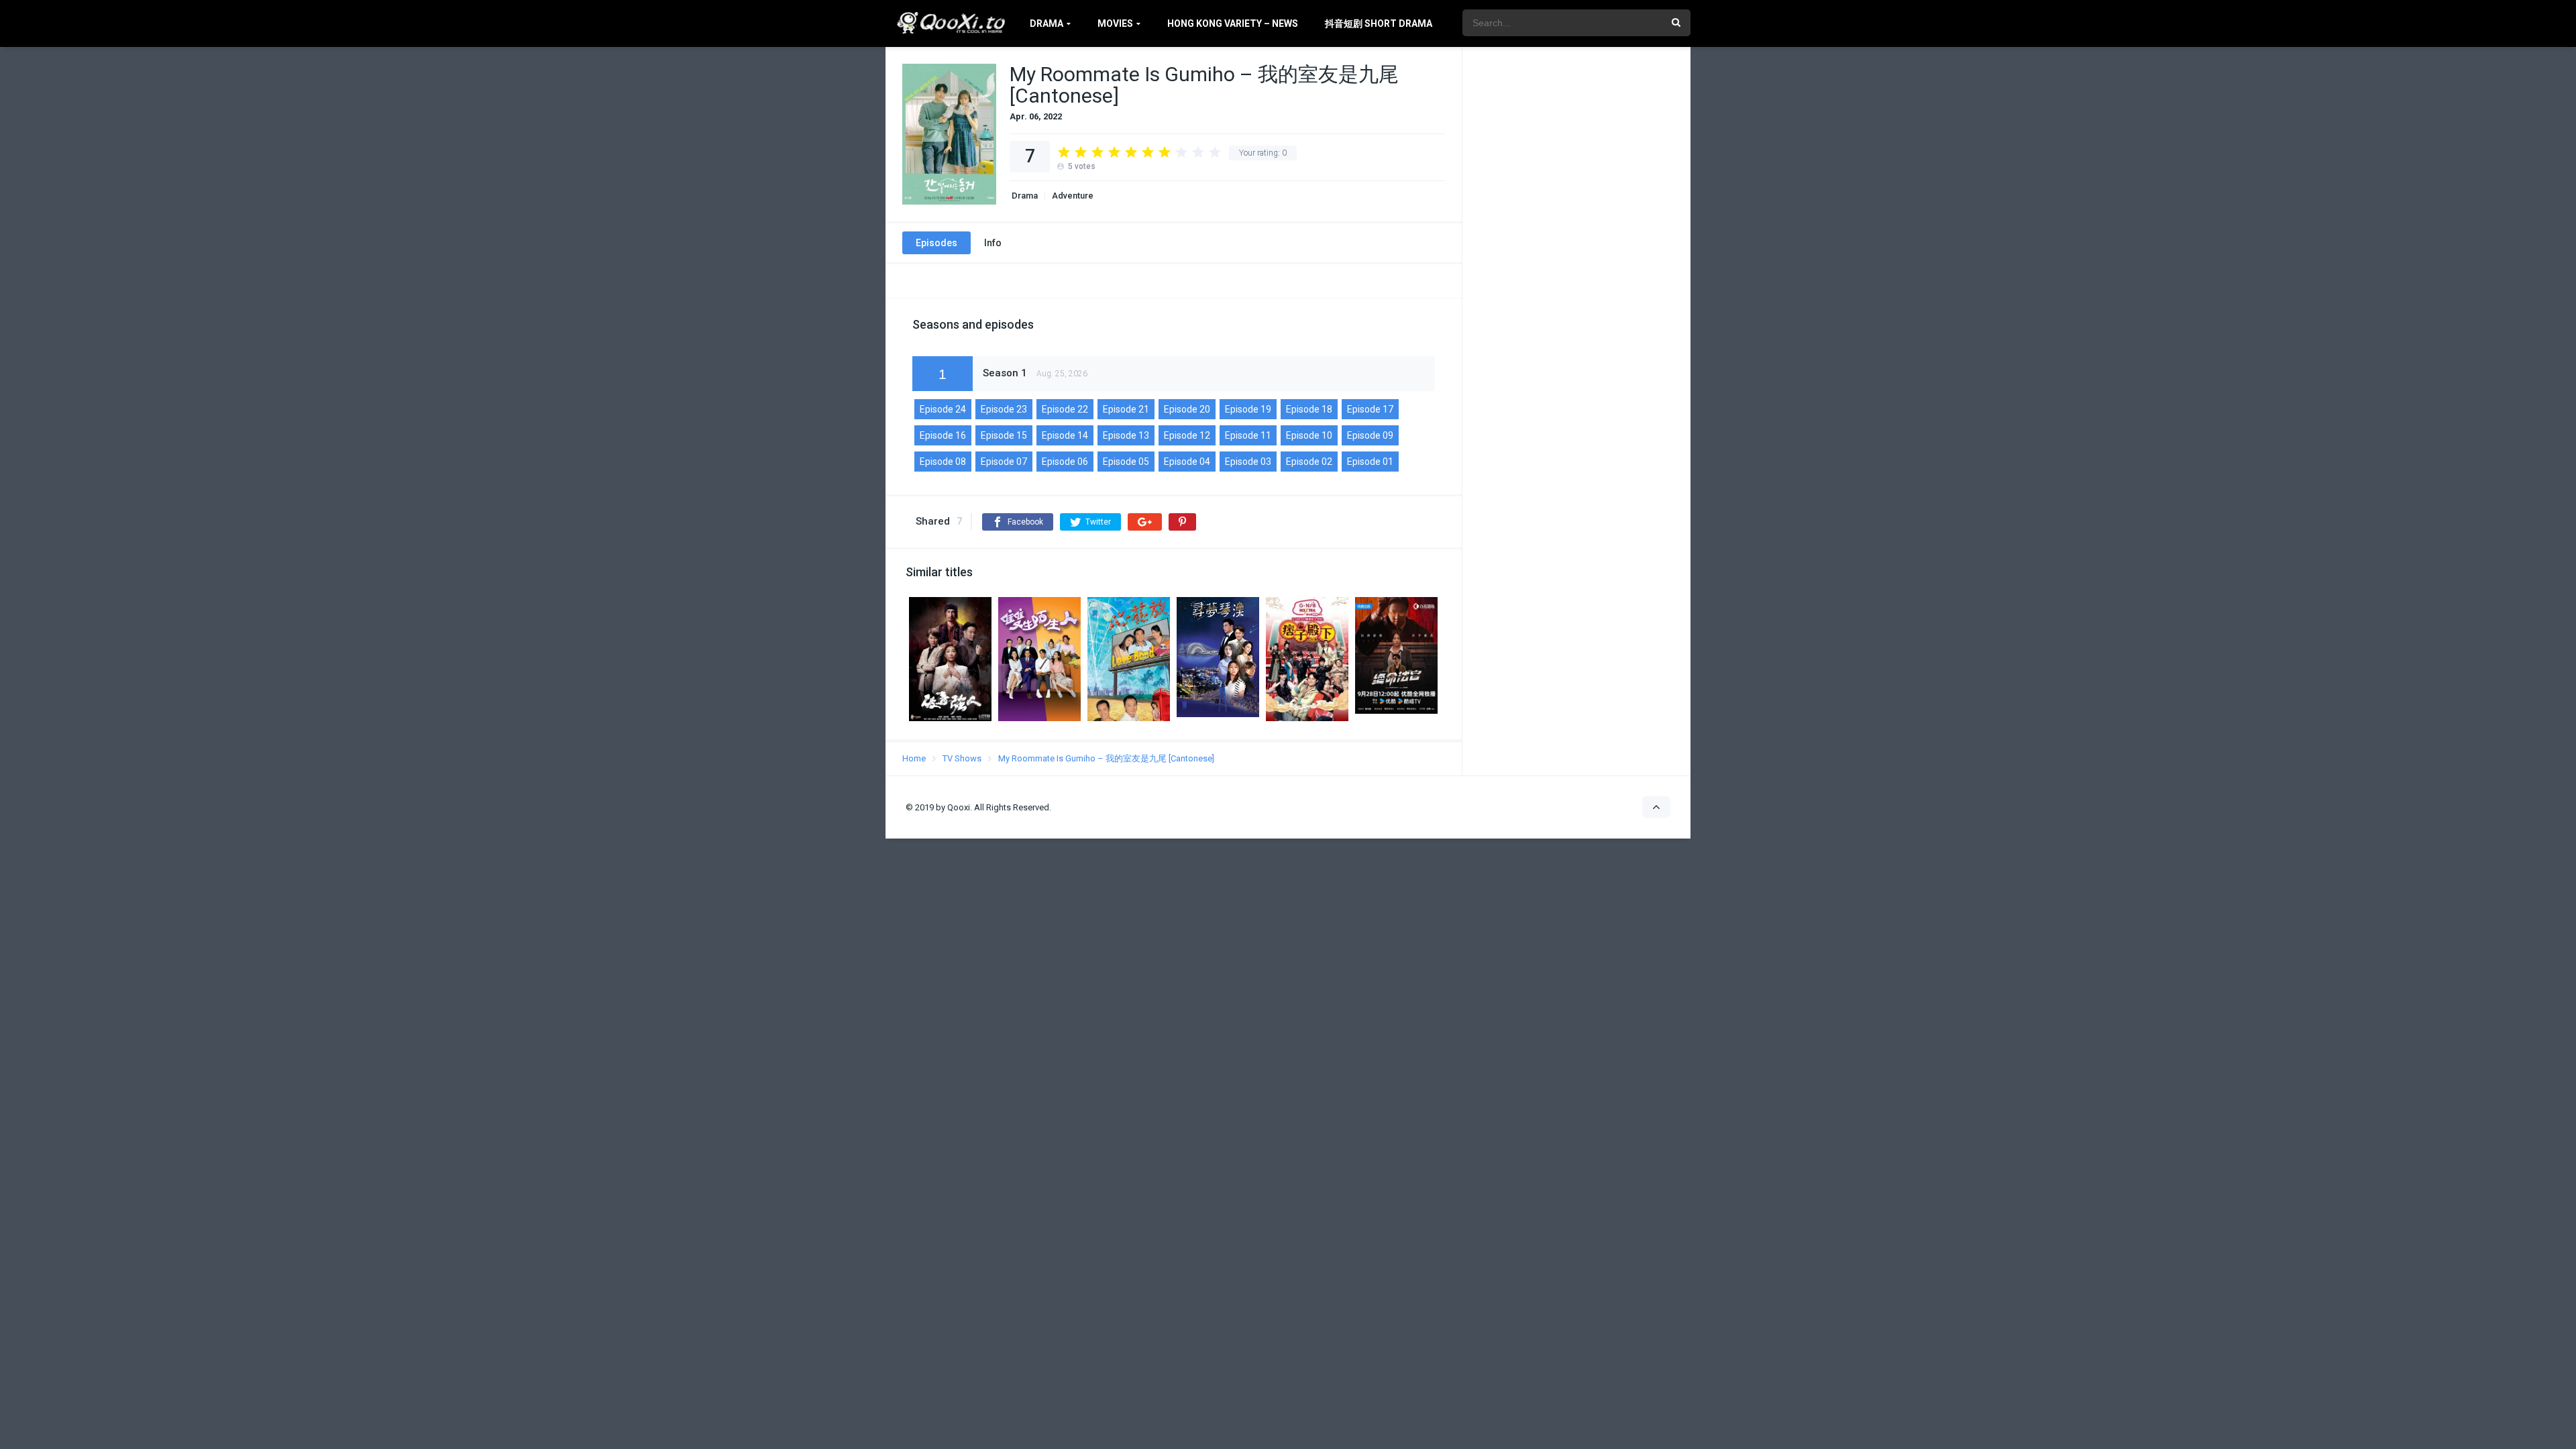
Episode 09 (1370, 435)
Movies (1115, 23)
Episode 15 (1004, 435)
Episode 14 (1065, 435)
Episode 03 (1248, 462)
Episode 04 (1187, 462)
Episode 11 (1248, 435)
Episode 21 (1126, 409)
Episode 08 (943, 462)
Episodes (936, 243)
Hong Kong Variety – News (1233, 23)
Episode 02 (1309, 462)
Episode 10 (1309, 435)
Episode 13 (1126, 435)
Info (993, 243)
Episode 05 (1126, 462)
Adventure (1073, 196)
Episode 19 (1248, 409)
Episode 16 (943, 435)
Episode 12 (1187, 435)
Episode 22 (1065, 409)
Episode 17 (1370, 409)
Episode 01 (1370, 462)
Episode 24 (943, 409)
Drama (1046, 23)
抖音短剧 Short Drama (1379, 23)
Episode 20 (1187, 409)
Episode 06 (1065, 462)
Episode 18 (1309, 409)
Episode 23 (1004, 409)
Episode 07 (1004, 462)
